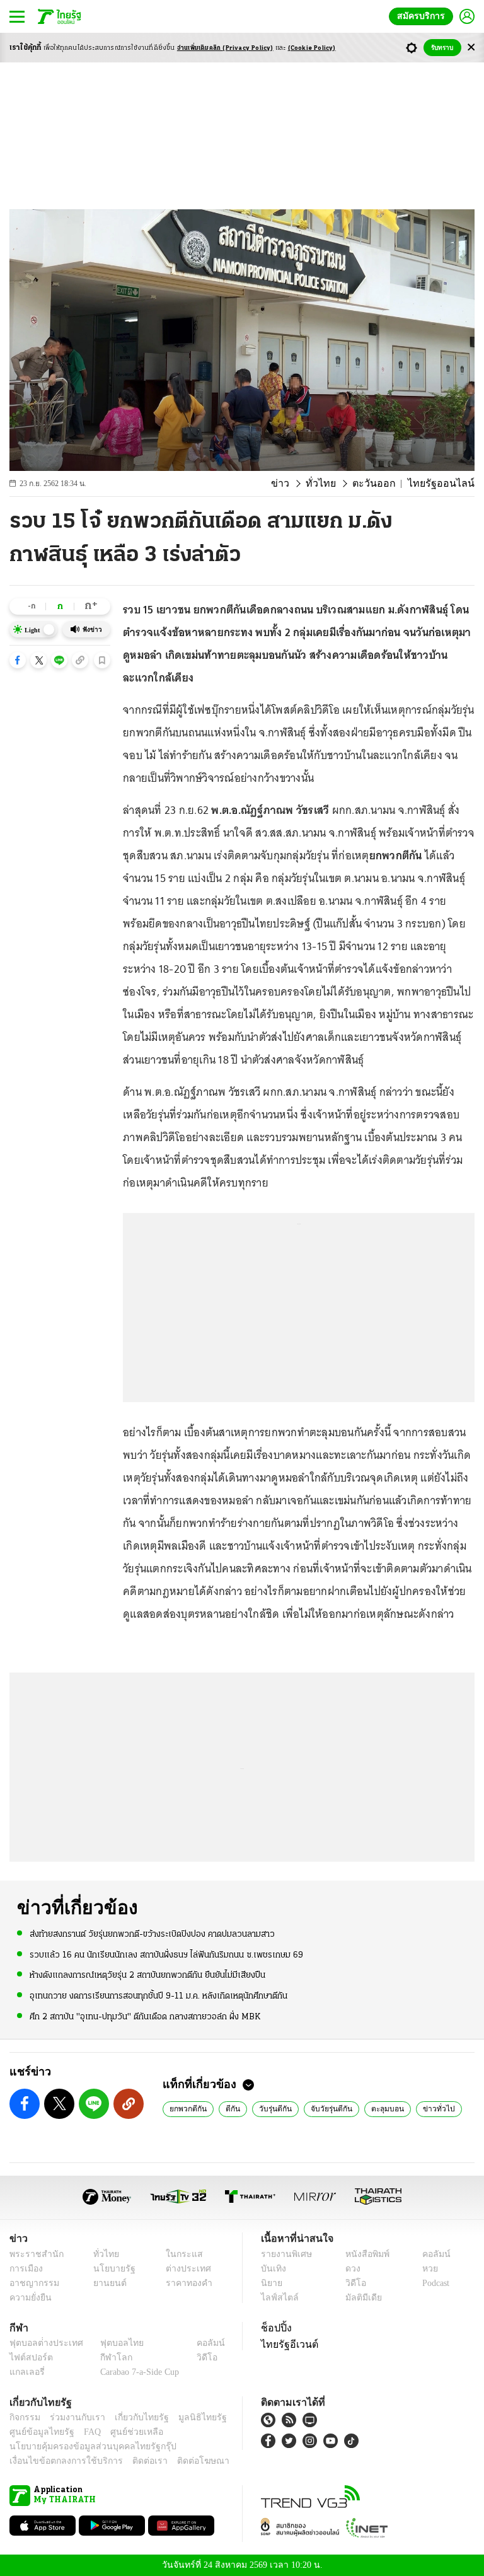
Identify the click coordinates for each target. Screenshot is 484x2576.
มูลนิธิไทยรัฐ (188, 2417)
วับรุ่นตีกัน (274, 2108)
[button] (18, 660)
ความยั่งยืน (29, 2298)
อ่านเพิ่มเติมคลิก (225, 48)
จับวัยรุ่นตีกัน (328, 2108)
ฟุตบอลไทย (112, 2343)
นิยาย (271, 2283)
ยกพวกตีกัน (188, 2108)
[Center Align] (471, 48)
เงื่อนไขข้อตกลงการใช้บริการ (59, 2461)
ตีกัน (232, 2108)
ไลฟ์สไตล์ (277, 2298)
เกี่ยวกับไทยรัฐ (132, 2417)
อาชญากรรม (32, 2283)
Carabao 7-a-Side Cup (137, 2372)
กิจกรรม (24, 2417)
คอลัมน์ (430, 2254)
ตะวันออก (386, 484)
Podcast (433, 2283)
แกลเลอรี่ (26, 2372)
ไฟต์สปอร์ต (29, 2358)
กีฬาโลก (106, 2358)
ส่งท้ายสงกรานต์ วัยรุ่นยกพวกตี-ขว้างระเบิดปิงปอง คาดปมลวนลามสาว (152, 1934)
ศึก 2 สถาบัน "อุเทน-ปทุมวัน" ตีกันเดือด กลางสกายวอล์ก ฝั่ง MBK (145, 2016)
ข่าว (301, 484)
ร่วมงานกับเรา (73, 2417)
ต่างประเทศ (183, 2269)
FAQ (84, 2432)
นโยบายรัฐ (110, 2269)
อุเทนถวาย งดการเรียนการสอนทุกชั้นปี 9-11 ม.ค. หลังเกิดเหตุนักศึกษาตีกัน (158, 1995)
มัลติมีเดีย (359, 2298)
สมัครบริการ (423, 16)
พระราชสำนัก (32, 2254)
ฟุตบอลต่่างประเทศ (42, 2343)
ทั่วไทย (337, 484)
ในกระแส (179, 2254)
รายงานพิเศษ (284, 2254)
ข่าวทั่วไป (429, 2108)
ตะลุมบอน (382, 2108)
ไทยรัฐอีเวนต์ (286, 2344)
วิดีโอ (352, 2283)
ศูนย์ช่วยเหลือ (124, 2432)
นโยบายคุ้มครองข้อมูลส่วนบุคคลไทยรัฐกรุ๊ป (84, 2446)
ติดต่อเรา (133, 2461)
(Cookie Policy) (312, 48)
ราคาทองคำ (185, 2283)
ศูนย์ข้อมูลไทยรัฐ (38, 2432)
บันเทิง (272, 2269)
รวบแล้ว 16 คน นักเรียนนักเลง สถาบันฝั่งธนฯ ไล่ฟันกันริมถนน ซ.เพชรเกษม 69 (166, 1955)
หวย (425, 2269)
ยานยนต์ (106, 2283)
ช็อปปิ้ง (274, 2328)
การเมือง (25, 2269)
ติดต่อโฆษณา (182, 2461)
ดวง (350, 2269)
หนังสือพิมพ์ (363, 2254)
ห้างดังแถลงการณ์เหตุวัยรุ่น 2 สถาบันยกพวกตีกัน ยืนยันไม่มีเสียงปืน (147, 1975)
